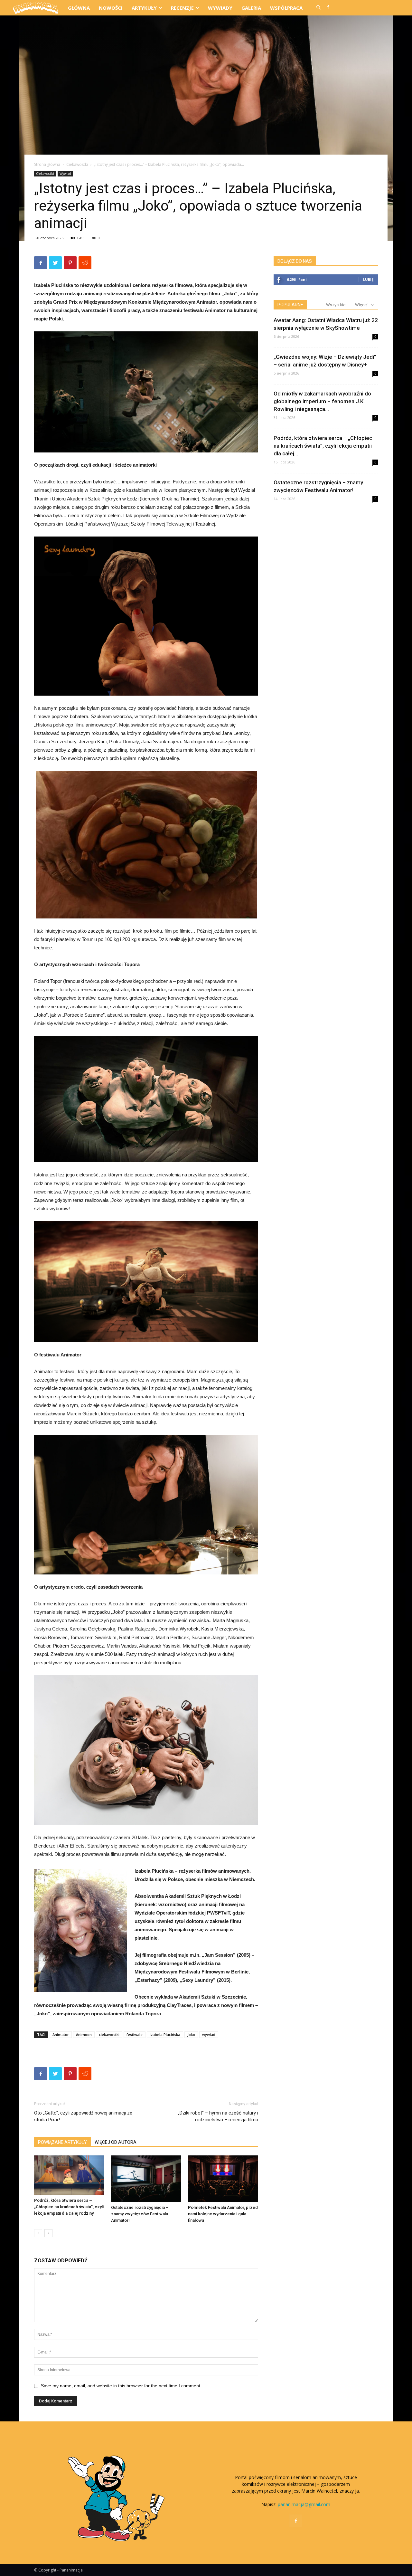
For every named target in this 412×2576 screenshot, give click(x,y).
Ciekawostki (77, 164)
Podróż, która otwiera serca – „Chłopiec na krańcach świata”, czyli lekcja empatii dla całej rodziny (69, 2207)
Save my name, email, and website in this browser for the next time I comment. (121, 2386)
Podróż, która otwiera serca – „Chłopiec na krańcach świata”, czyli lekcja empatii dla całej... (323, 446)
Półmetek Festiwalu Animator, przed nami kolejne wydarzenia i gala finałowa (223, 2214)
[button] (318, 8)
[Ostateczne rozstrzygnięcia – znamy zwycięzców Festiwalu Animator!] (146, 2179)
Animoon (84, 2034)
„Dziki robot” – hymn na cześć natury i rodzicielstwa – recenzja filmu (218, 2116)
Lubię (368, 279)
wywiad (209, 2034)
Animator (61, 2034)
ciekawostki (109, 2034)
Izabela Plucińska (165, 2034)
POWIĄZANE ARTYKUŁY (62, 2142)
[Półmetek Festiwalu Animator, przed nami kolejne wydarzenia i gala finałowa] (223, 2179)
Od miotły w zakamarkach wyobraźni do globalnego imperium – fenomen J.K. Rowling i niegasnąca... (322, 401)
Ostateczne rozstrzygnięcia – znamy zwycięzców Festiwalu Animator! (140, 2214)
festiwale (135, 2034)
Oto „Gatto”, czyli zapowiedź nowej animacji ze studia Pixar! (83, 2116)
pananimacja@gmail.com (304, 2504)
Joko (191, 2034)
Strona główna (47, 164)
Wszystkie (336, 305)
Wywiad (65, 174)
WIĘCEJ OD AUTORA (116, 2142)
